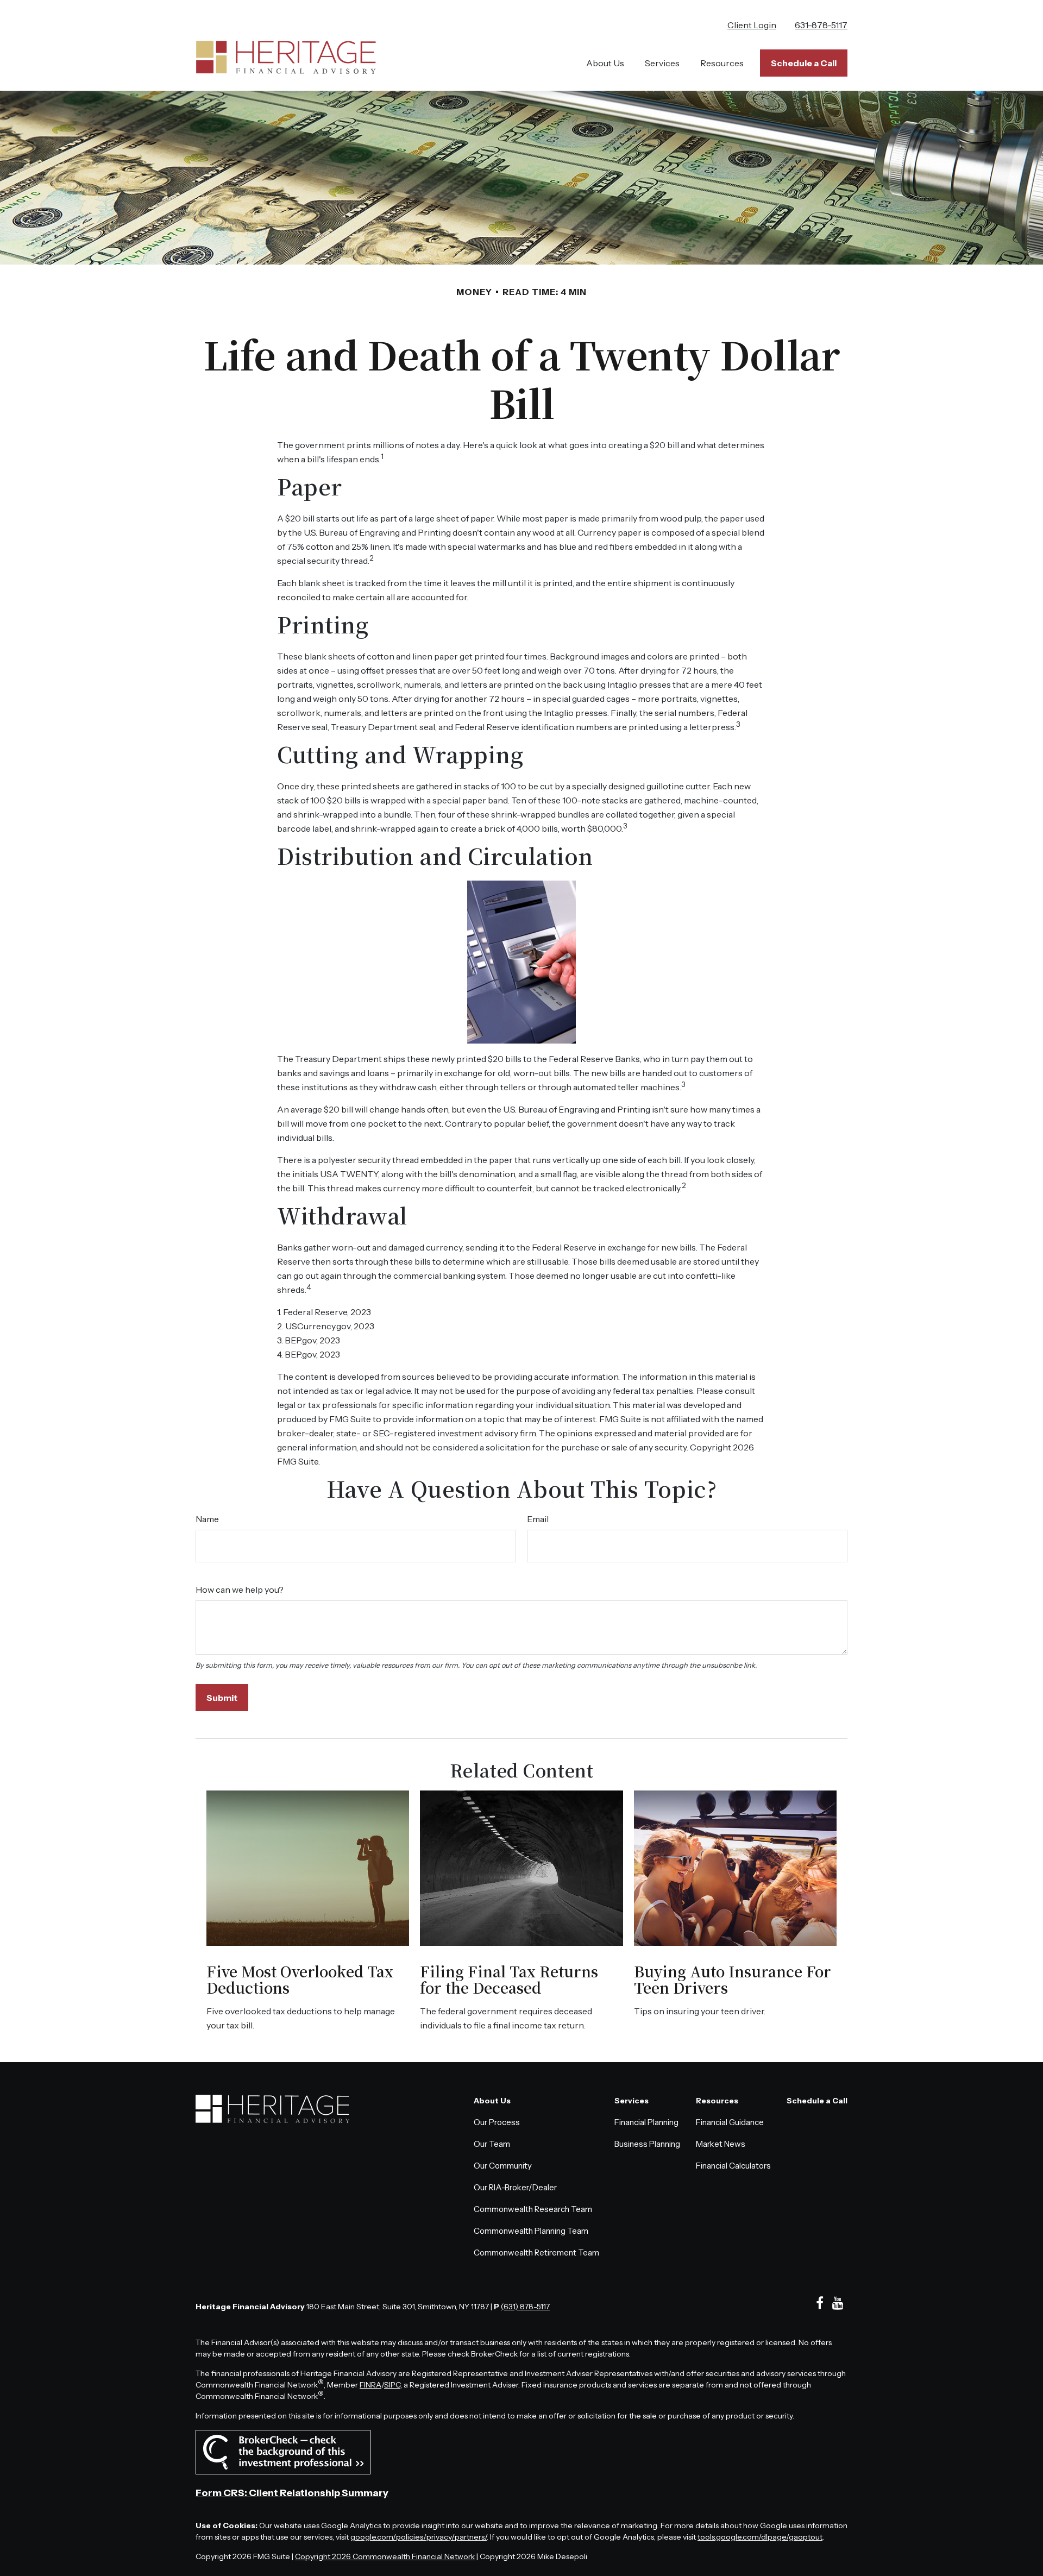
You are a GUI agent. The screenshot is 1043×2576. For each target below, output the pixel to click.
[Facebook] (819, 2303)
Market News (721, 2144)
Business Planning (647, 2144)
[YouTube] (838, 2303)
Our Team (492, 2144)
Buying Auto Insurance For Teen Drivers (733, 1979)
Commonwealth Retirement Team (536, 2253)
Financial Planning (646, 2122)
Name (207, 1519)
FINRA (370, 2385)
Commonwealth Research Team (533, 2209)
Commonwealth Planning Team (531, 2231)
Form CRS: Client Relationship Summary (292, 2493)
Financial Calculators (733, 2166)
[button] (605, 63)
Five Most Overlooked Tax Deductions (300, 1979)
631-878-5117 (821, 25)
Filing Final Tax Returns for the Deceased (509, 1979)
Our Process (497, 2122)
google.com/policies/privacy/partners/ (419, 2537)
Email (538, 1519)
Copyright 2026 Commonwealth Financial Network (385, 2556)
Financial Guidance (730, 2122)
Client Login (752, 25)
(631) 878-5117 (525, 2307)
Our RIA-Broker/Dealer (515, 2187)
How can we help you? (240, 1589)
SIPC (392, 2385)
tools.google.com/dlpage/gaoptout (760, 2537)
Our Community (503, 2166)
